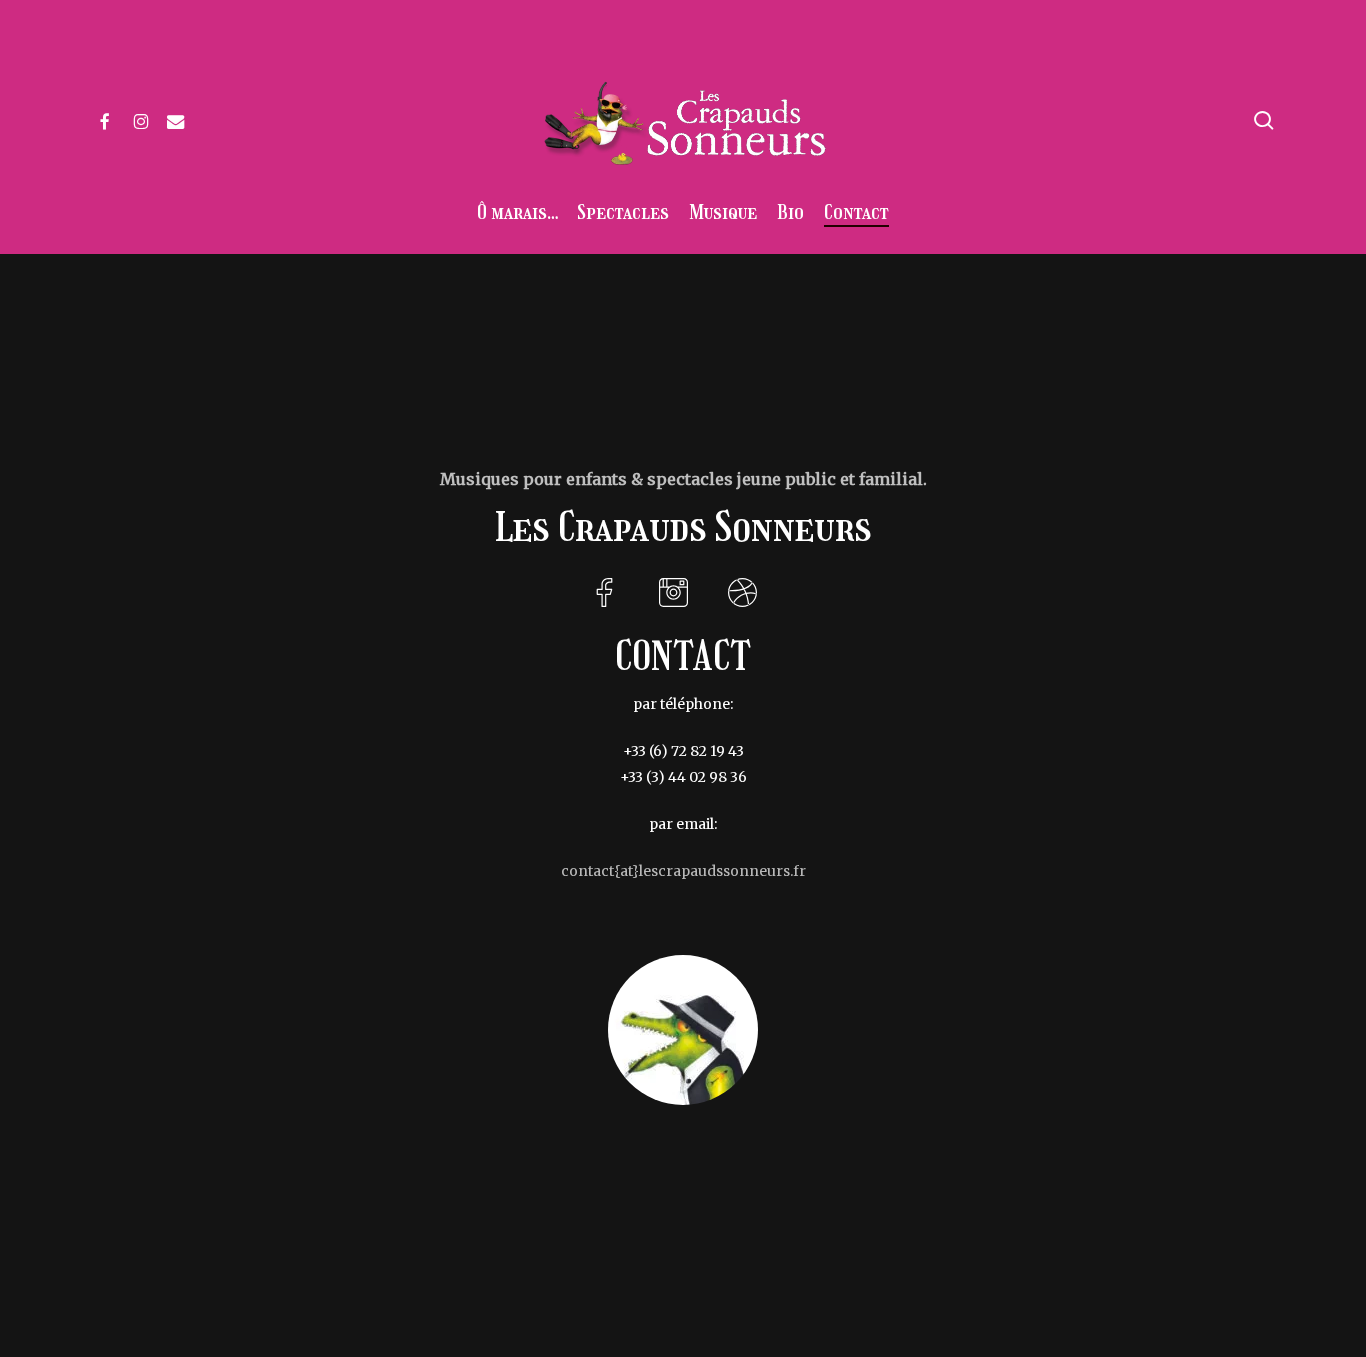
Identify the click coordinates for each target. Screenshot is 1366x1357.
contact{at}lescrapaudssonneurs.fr (683, 871)
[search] (1264, 120)
